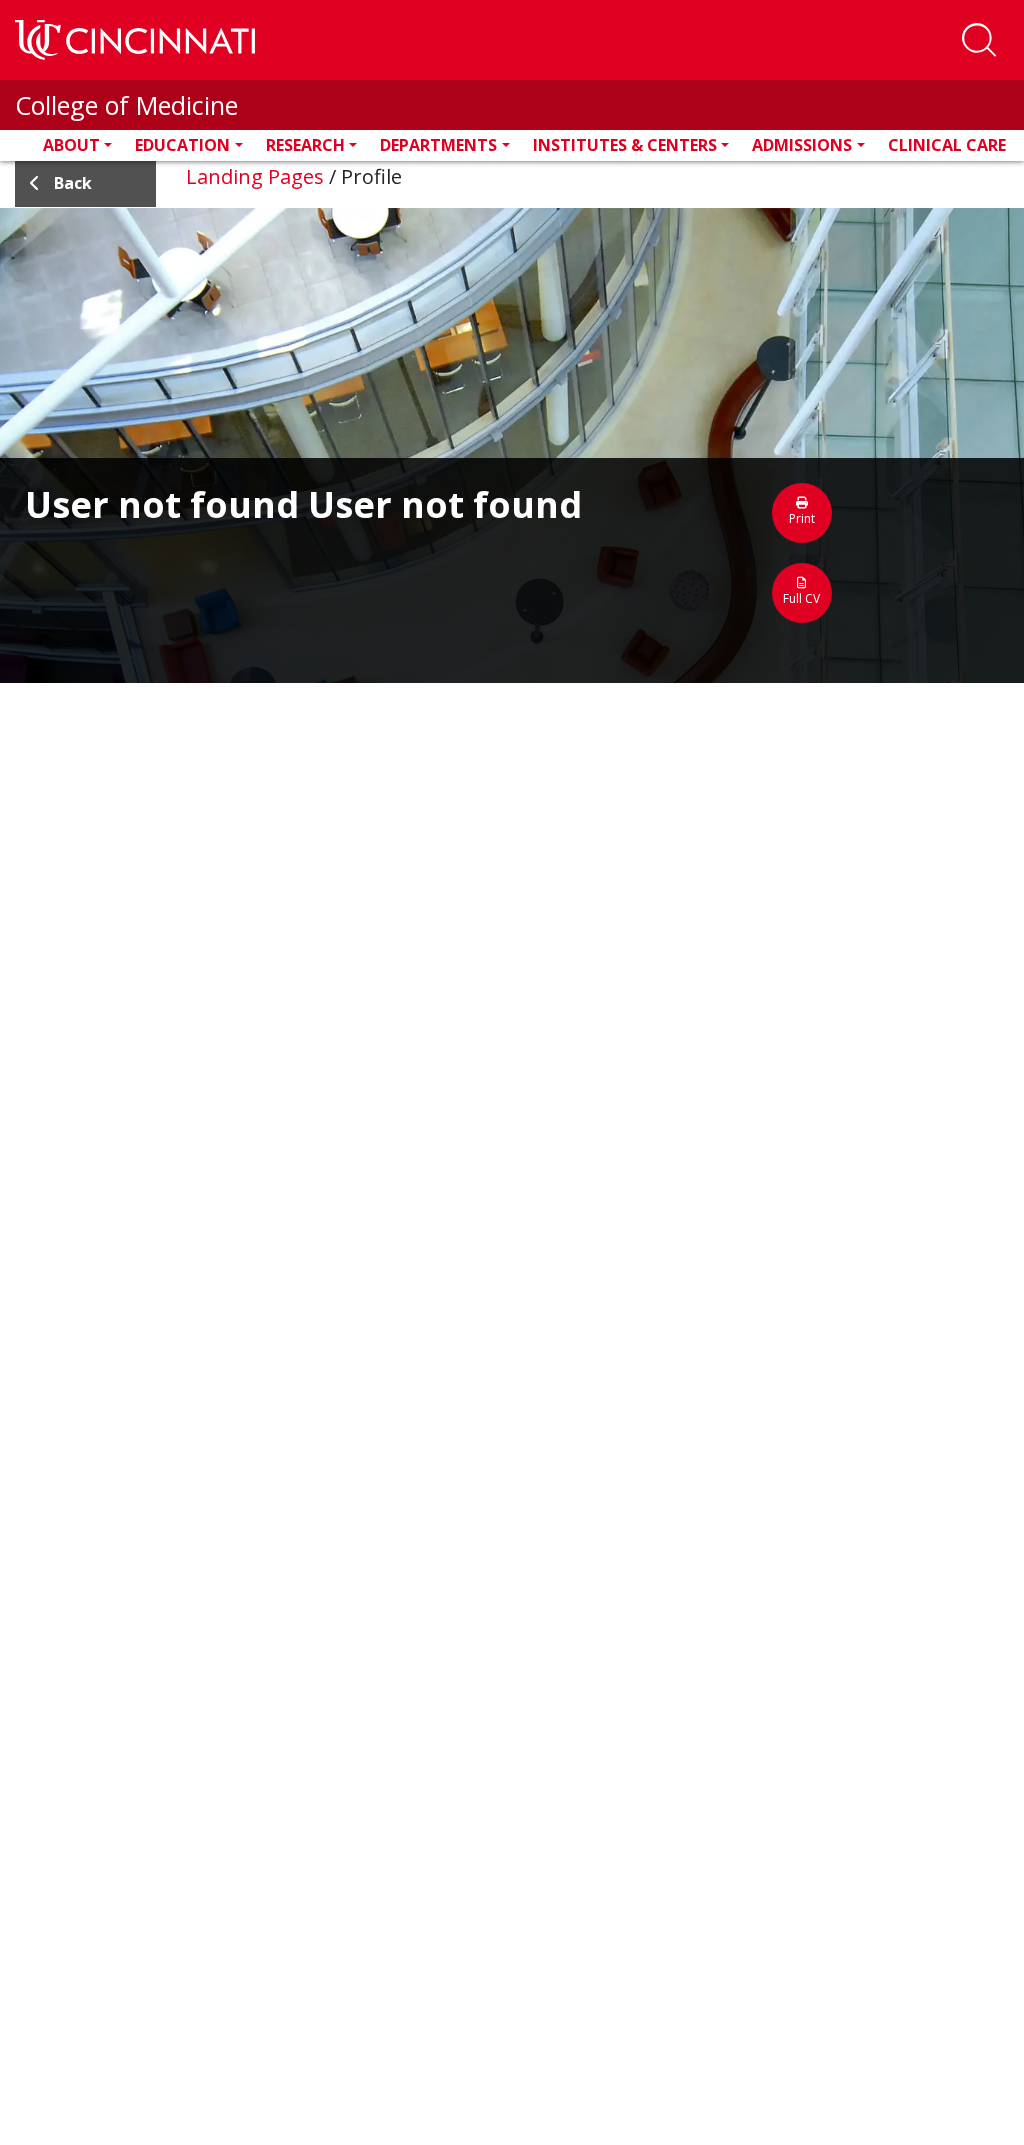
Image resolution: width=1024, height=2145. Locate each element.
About (71, 145)
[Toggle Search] (979, 40)
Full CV (801, 598)
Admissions (802, 145)
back (73, 183)
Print (802, 518)
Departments (438, 145)
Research (305, 145)
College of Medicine (126, 105)
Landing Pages (255, 176)
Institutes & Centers (625, 145)
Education (182, 145)
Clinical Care (947, 145)
